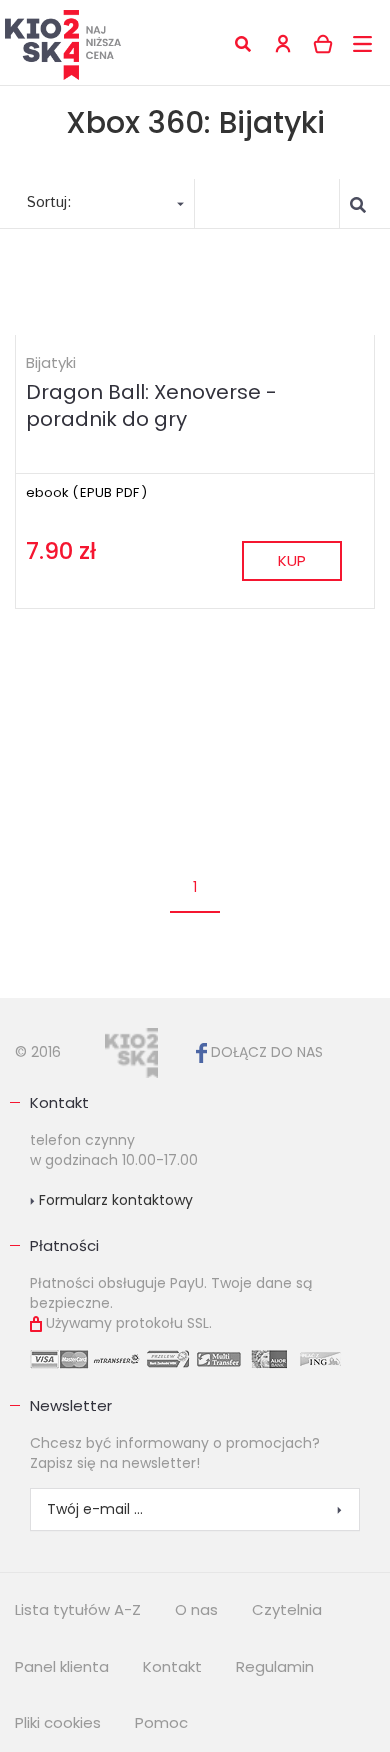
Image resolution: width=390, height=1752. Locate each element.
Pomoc (161, 1722)
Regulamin (275, 1666)
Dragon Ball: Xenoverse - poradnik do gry (151, 405)
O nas (196, 1609)
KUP (292, 560)
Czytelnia (287, 1609)
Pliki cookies (58, 1722)
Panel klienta (62, 1666)
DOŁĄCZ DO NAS (265, 1052)
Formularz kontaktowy (114, 1200)
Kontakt (59, 1102)
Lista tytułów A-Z (78, 1609)
